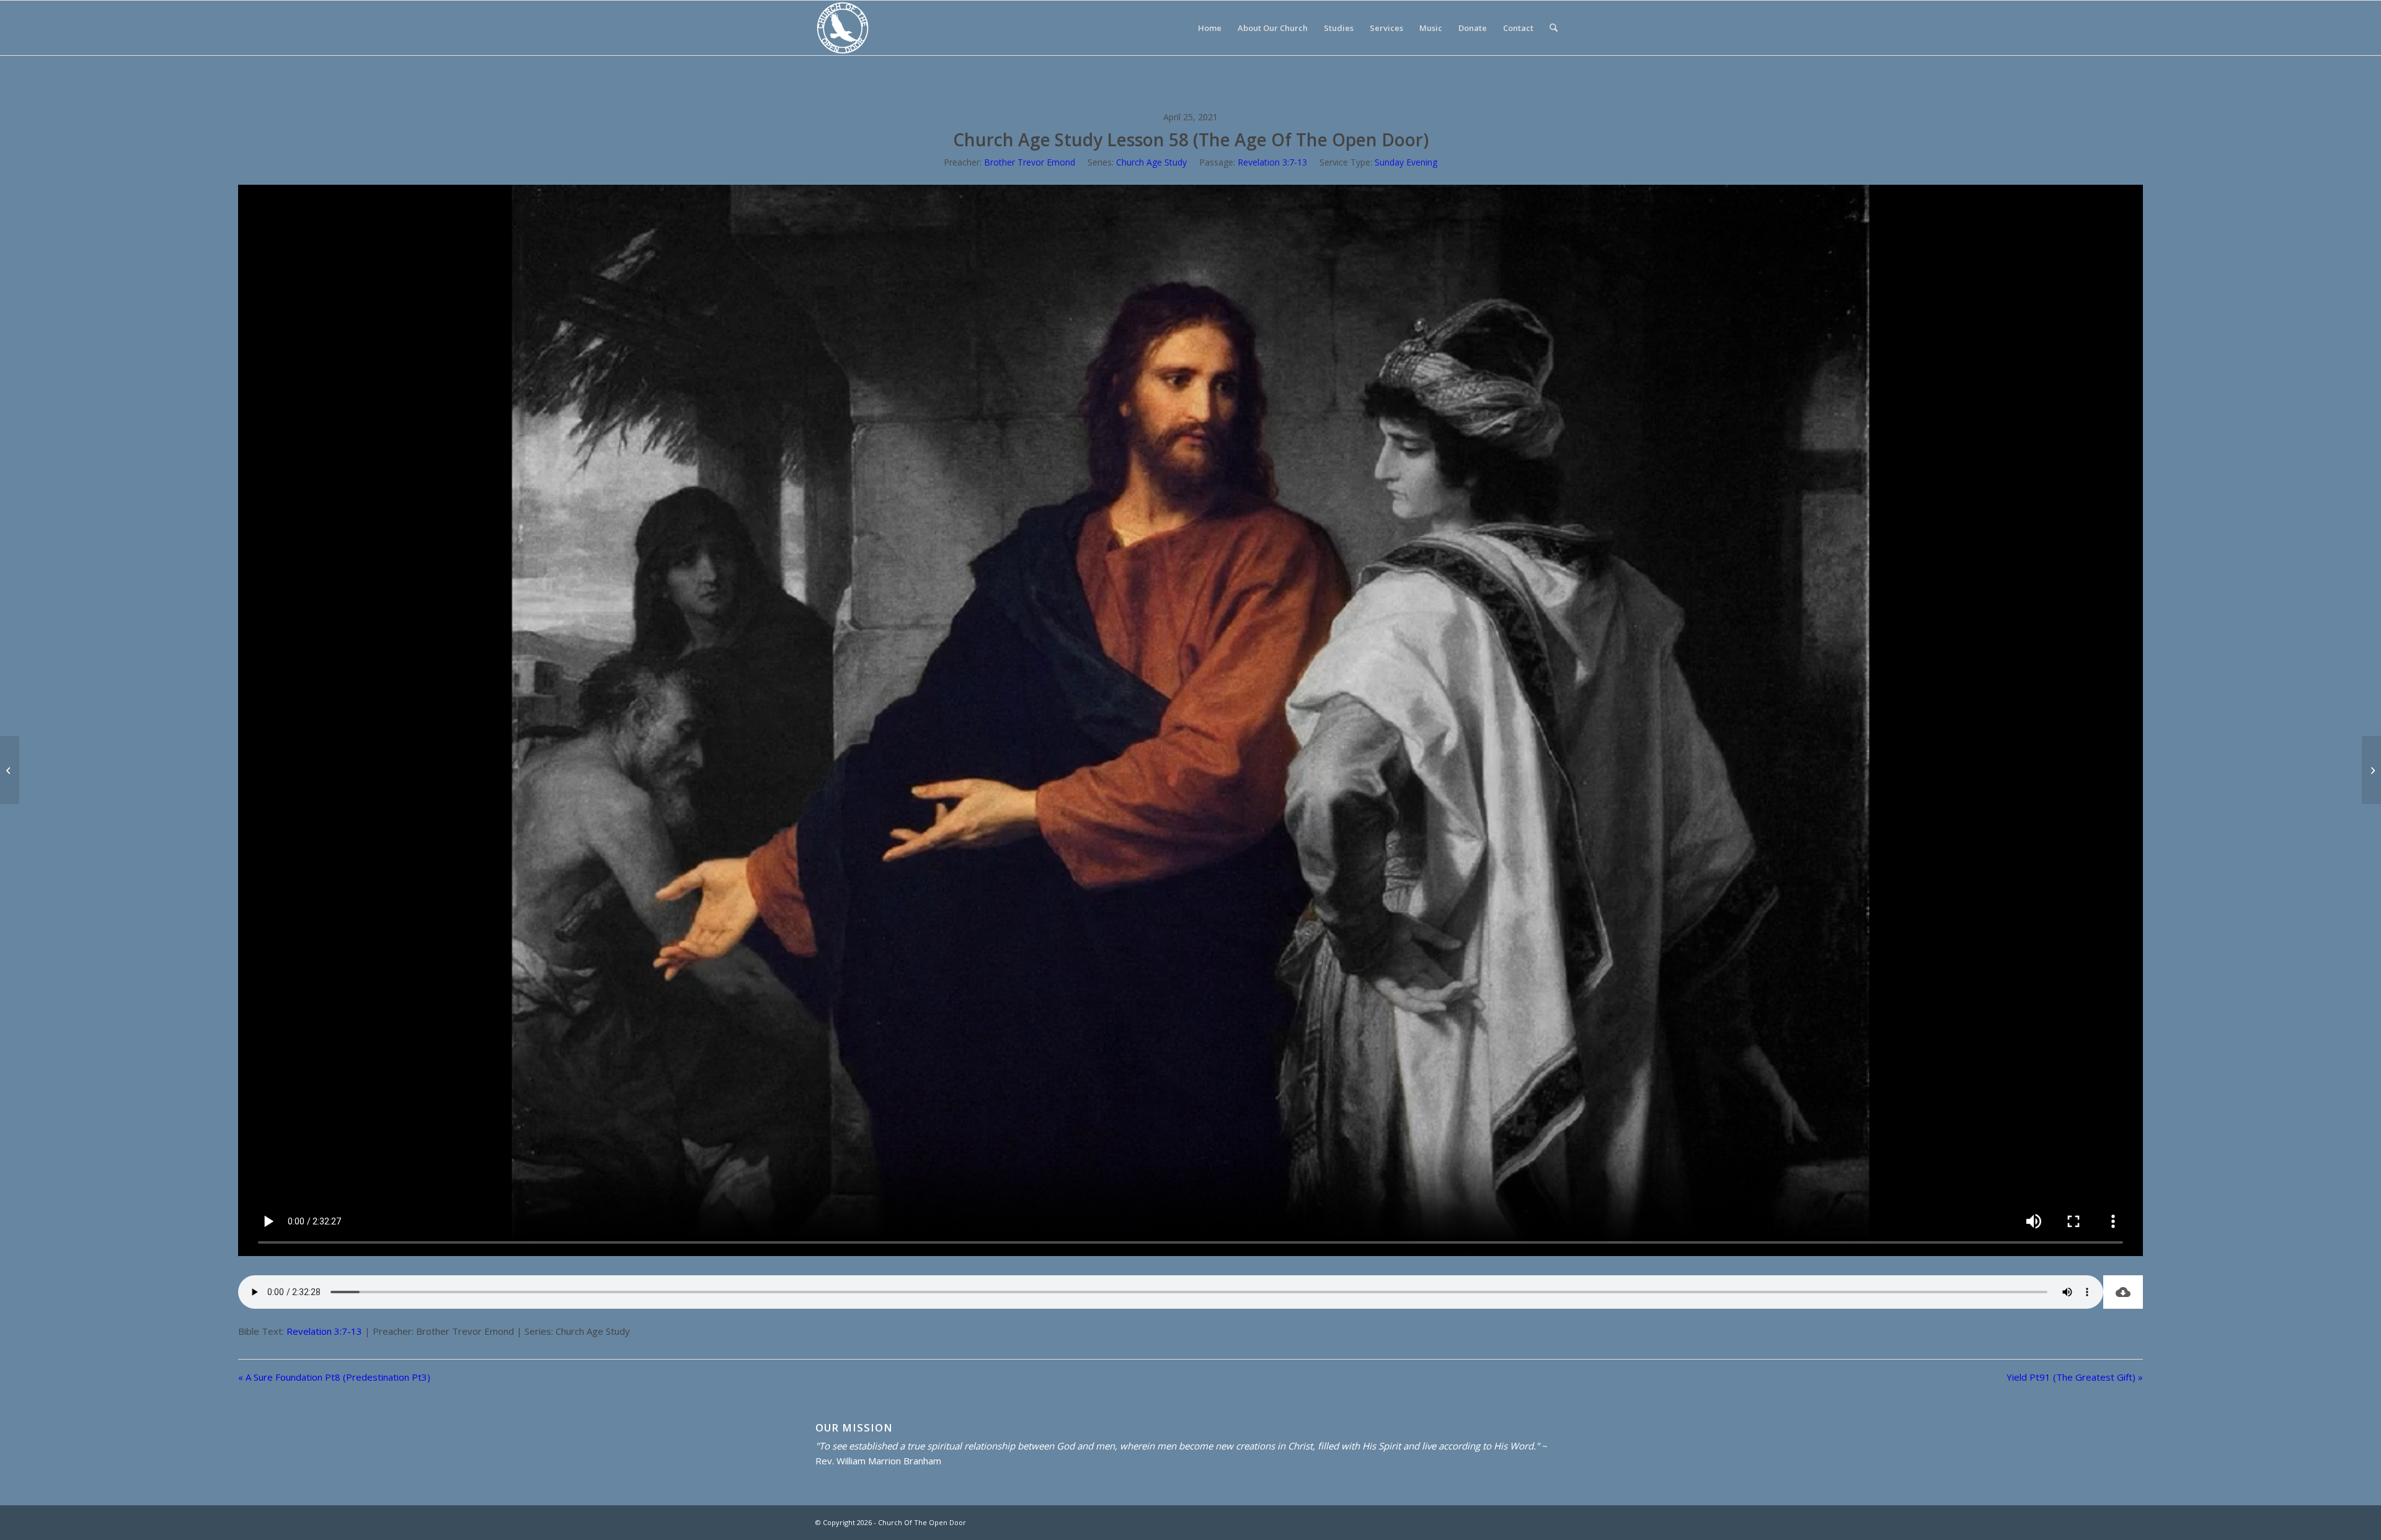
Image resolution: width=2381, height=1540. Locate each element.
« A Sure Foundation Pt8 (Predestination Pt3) (334, 1377)
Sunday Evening (1406, 162)
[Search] (1554, 28)
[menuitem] (1210, 28)
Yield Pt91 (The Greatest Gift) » (2075, 1377)
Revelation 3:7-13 (1272, 162)
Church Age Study (1151, 162)
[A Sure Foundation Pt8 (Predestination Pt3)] (10, 770)
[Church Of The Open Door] (843, 28)
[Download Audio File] (2123, 1292)
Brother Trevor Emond (1030, 162)
